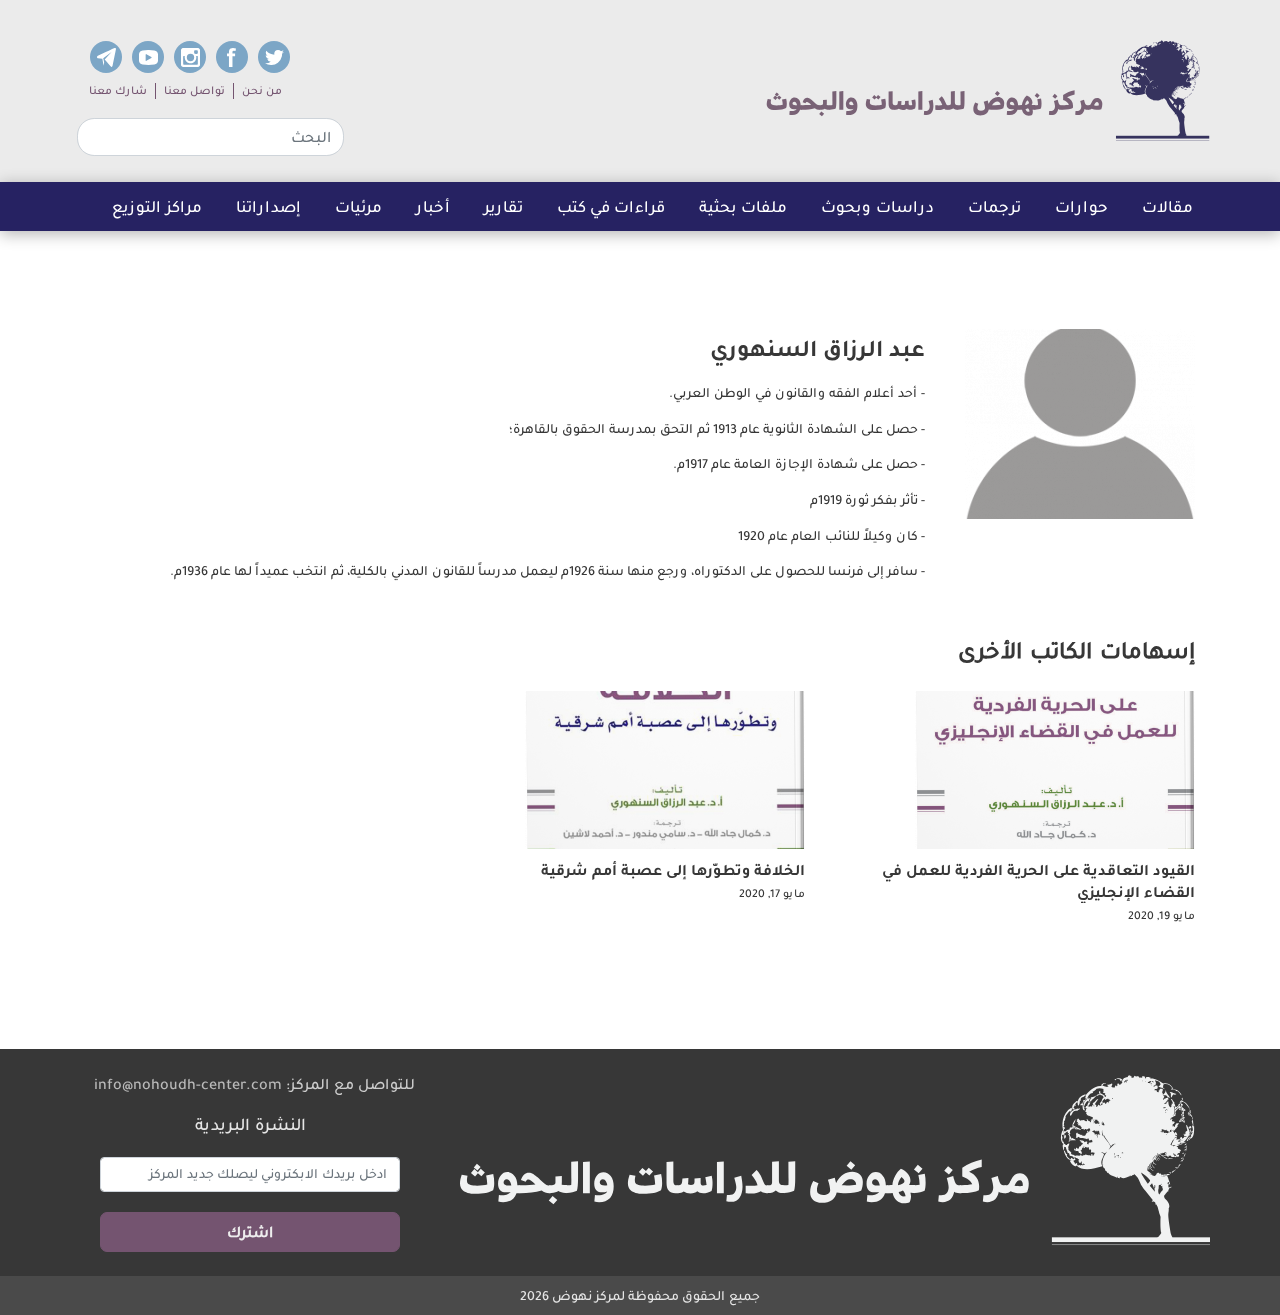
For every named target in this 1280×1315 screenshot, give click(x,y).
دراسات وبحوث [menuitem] (877, 206)
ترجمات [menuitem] (1003, 211)
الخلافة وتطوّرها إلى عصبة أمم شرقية (673, 870)
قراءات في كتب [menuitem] (611, 206)
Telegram (106, 57)
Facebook (232, 57)
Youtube (148, 57)
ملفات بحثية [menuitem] (743, 206)
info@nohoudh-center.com (188, 1084)
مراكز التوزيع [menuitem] (157, 206)
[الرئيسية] (988, 91)
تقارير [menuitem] (503, 206)
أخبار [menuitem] (433, 206)
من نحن (262, 91)
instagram (190, 57)
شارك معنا (118, 91)
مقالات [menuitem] (1167, 206)
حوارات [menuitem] (1081, 206)
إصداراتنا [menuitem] (268, 206)
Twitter (274, 57)
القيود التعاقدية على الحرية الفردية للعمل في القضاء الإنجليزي (1038, 881)
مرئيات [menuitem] (358, 206)
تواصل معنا (194, 91)
